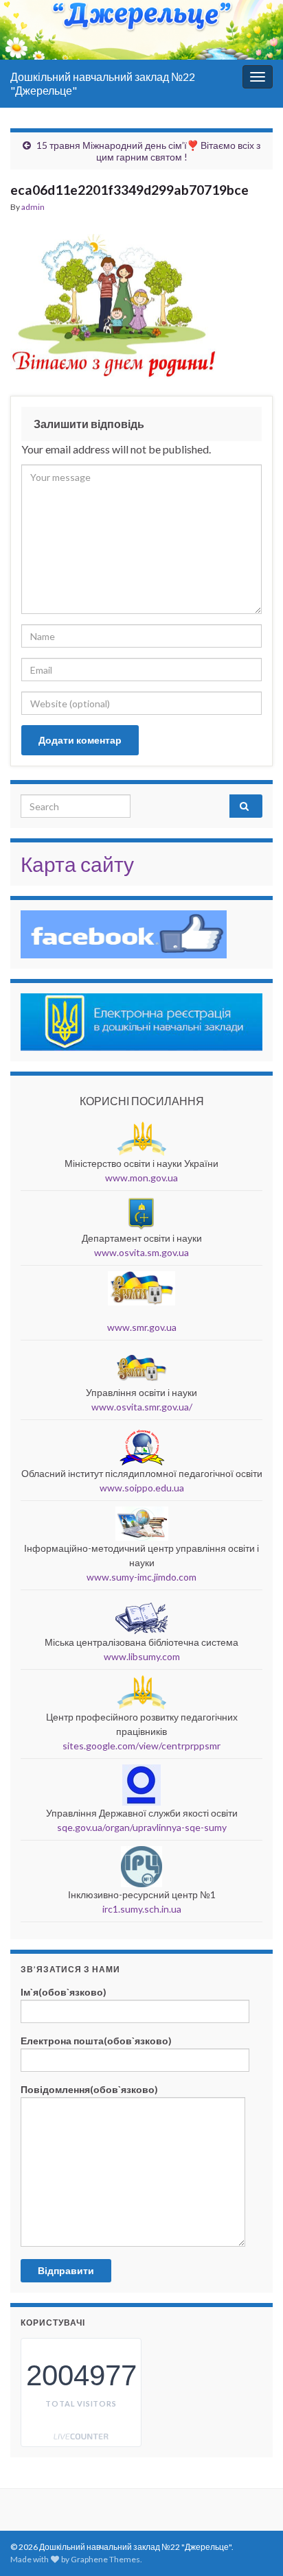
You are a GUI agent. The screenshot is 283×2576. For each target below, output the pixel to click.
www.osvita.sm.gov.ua (141, 1252)
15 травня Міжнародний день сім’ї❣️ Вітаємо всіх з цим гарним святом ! (148, 151)
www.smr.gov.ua (142, 1327)
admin (33, 207)
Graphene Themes (105, 2559)
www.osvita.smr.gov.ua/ (142, 1407)
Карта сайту (77, 864)
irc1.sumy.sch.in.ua (142, 1909)
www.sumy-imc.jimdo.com (141, 1577)
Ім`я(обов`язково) (64, 1992)
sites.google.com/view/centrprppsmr (141, 1746)
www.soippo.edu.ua (142, 1488)
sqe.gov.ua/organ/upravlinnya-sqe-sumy (142, 1827)
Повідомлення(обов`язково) (89, 2089)
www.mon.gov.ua (141, 1178)
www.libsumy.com (142, 1656)
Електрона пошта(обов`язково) (96, 2041)
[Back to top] (252, 2494)
